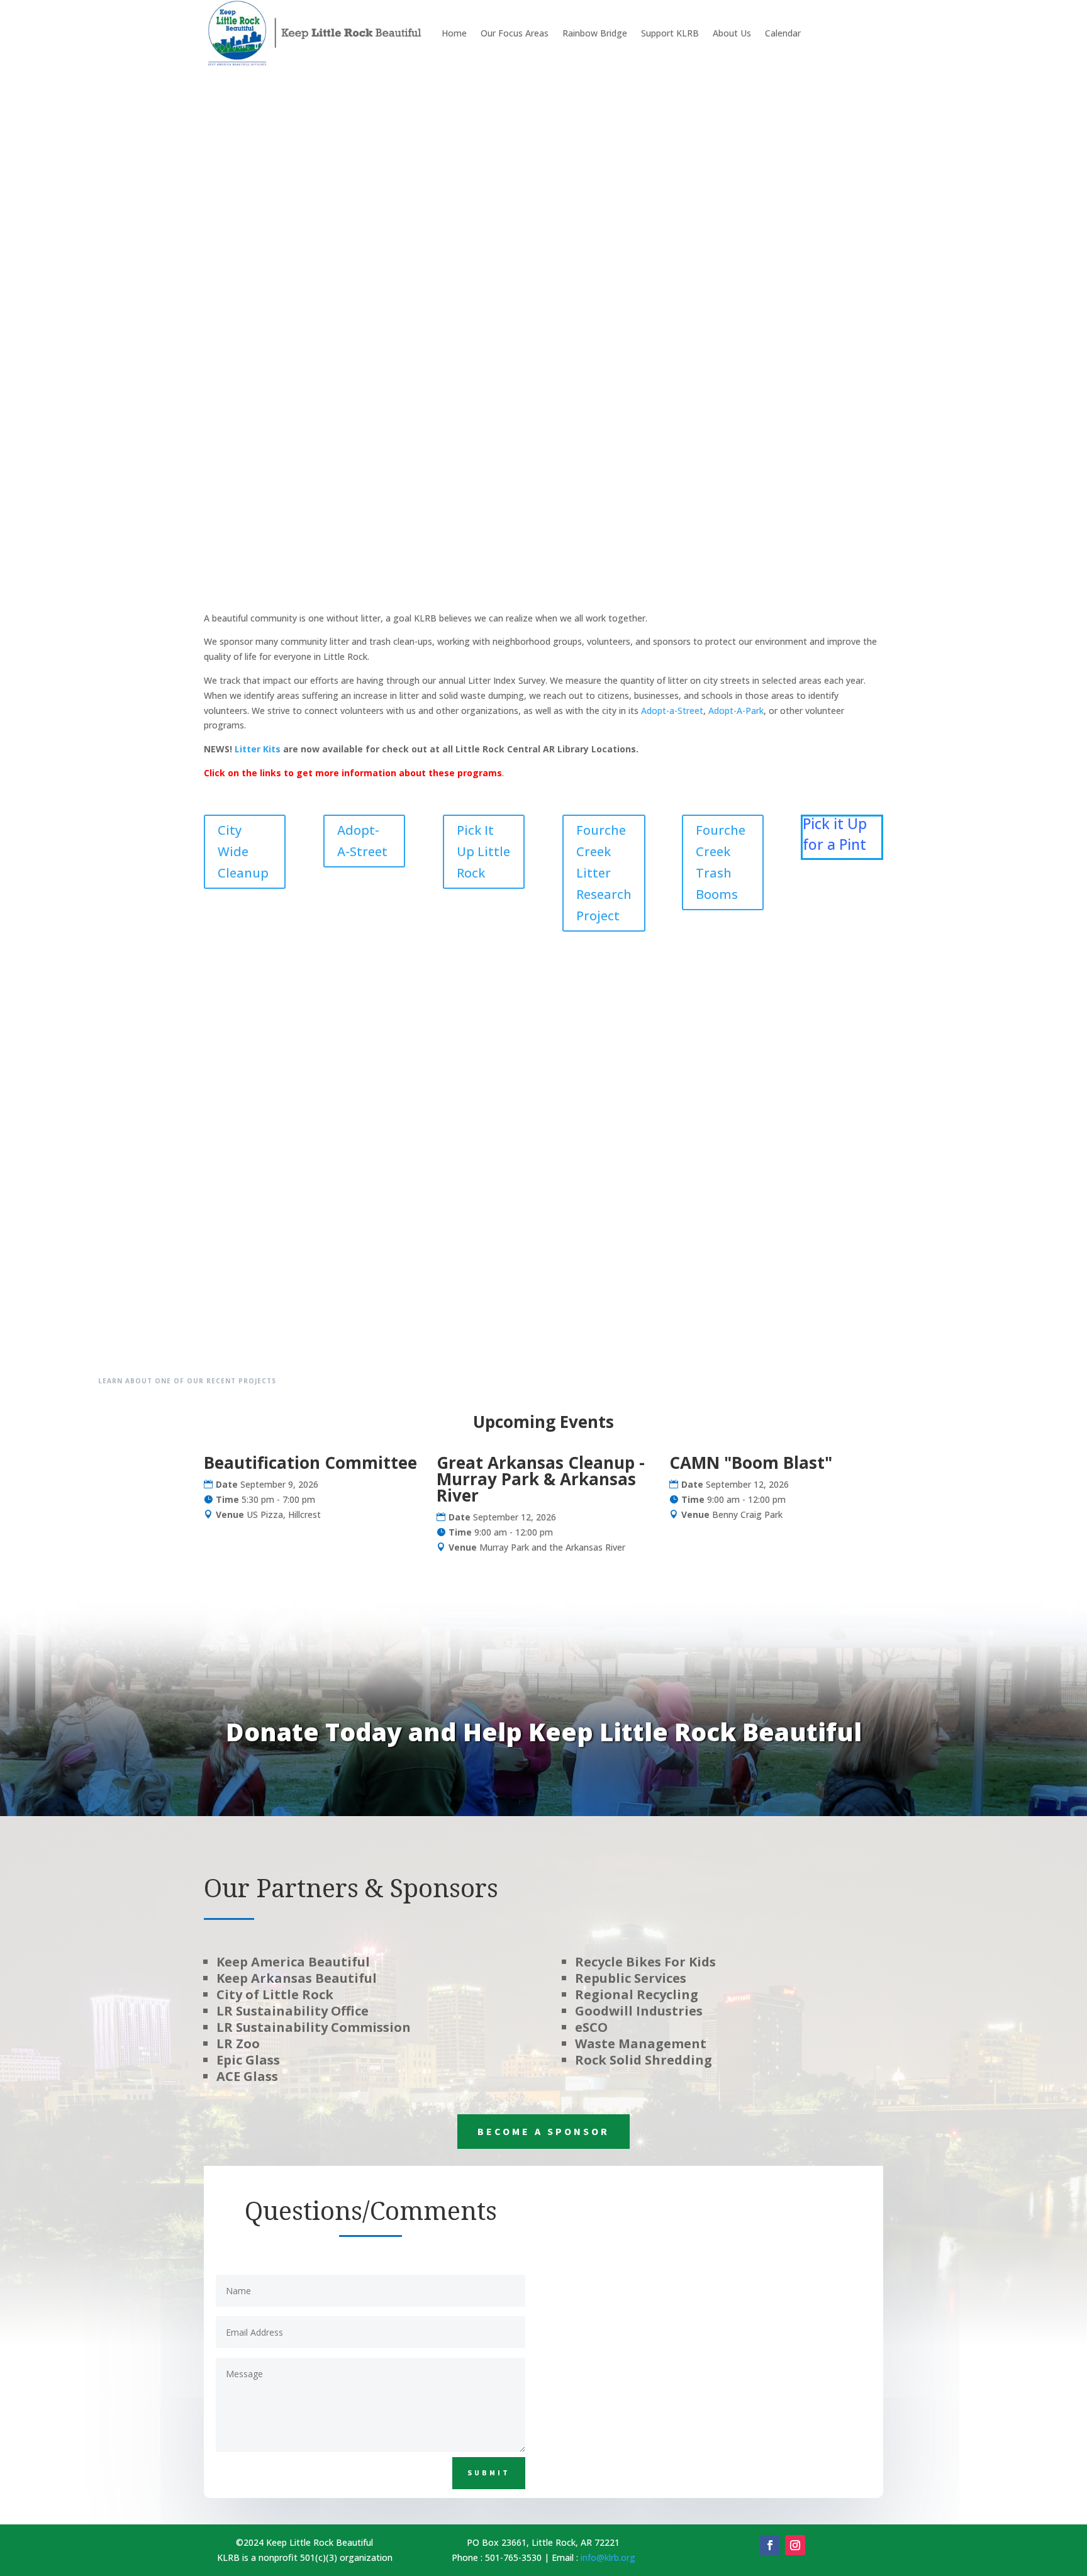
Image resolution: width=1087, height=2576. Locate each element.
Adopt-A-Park (736, 711)
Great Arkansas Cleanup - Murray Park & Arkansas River (541, 1479)
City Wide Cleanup (243, 851)
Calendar (783, 33)
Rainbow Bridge (595, 33)
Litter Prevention (796, 235)
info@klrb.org (608, 2557)
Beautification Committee (310, 1463)
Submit (489, 2473)
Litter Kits (258, 749)
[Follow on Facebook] (770, 2545)
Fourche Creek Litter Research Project (604, 873)
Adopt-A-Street (362, 841)
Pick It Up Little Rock (483, 851)
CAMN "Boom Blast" (751, 1463)
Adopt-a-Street (672, 711)
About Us (732, 33)
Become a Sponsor (543, 2131)
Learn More (796, 390)
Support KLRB (670, 33)
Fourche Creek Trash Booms (721, 862)
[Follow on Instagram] (795, 2545)
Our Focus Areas (515, 33)
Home (454, 33)
